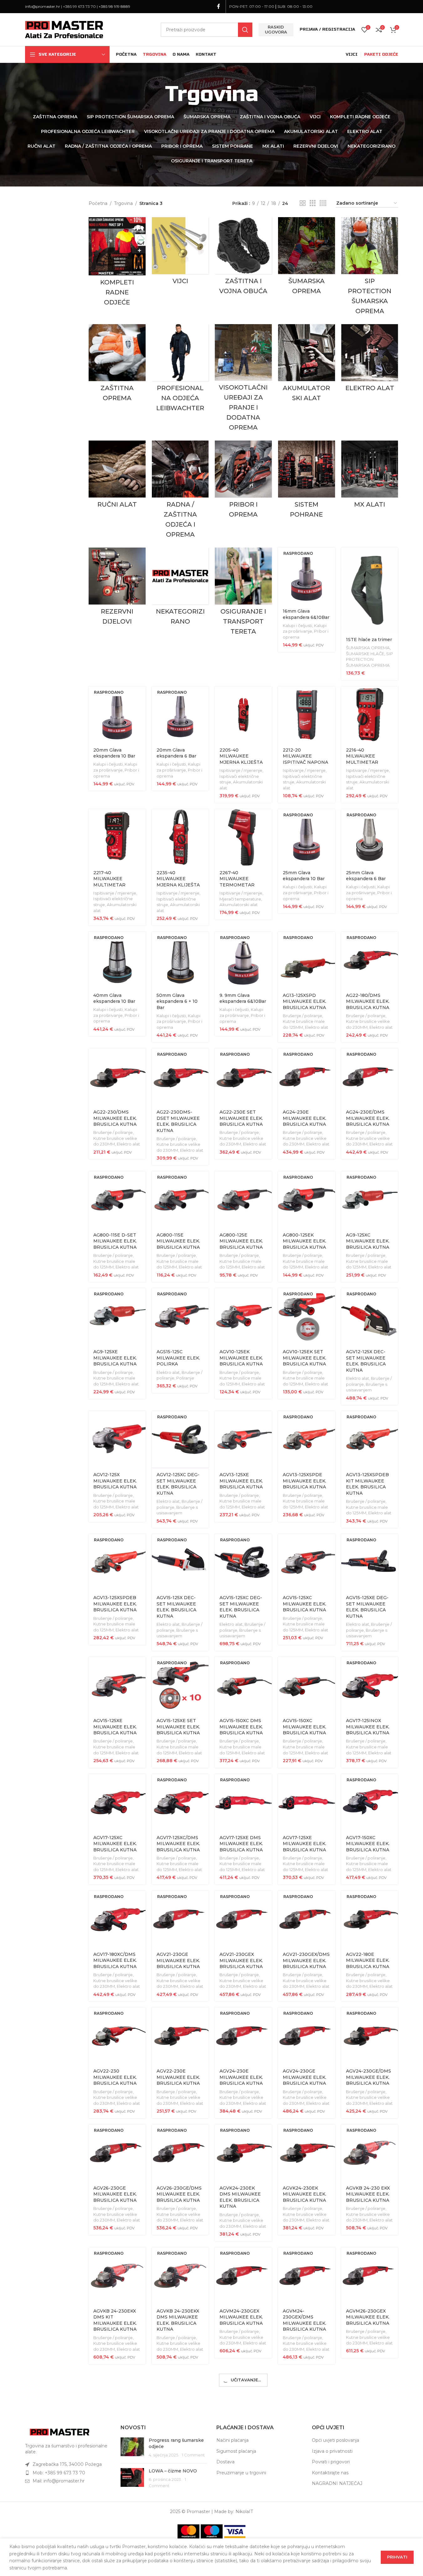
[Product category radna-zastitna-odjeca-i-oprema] (180, 491)
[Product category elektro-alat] (370, 360)
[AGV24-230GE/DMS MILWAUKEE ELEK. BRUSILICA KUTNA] (370, 2036)
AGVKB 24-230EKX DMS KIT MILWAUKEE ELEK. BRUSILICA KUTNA (115, 2320)
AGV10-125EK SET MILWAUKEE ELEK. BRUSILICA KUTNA (304, 1358)
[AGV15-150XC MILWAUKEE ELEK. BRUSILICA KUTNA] (307, 1686)
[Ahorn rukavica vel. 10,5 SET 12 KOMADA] (243, 2399)
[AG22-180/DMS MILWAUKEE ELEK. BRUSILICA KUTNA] (370, 960)
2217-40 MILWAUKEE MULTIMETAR (109, 879)
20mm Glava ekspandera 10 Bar (114, 753)
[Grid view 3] (313, 203)
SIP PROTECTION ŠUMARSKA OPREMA (369, 659)
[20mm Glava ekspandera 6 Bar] (180, 715)
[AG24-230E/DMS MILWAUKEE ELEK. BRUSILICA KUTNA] (370, 1077)
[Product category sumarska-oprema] (307, 257)
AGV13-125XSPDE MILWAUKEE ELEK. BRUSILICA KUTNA (304, 1481)
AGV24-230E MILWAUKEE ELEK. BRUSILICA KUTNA (241, 2077)
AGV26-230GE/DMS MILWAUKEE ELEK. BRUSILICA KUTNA (179, 2194)
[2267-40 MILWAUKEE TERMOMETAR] (243, 838)
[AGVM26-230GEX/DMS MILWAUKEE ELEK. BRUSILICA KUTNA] (117, 2399)
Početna (98, 203)
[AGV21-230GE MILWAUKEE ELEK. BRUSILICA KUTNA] (180, 1919)
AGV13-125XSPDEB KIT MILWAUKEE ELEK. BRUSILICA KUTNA (367, 1484)
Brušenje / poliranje (302, 1016)
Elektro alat (317, 1027)
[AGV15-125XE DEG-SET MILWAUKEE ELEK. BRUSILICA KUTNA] (370, 1563)
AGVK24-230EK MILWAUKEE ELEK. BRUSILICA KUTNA (304, 2194)
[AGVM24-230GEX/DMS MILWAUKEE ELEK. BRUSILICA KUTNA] (307, 2276)
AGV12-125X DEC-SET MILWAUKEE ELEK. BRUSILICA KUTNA (366, 1361)
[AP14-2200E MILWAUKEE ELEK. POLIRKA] (307, 2528)
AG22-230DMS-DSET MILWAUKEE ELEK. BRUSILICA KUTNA (178, 1121)
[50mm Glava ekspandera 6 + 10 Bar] (180, 960)
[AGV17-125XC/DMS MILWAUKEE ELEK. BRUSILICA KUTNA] (180, 1803)
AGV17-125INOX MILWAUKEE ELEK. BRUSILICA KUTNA (368, 1727)
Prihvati (397, 2557)
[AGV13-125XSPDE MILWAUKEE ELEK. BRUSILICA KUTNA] (307, 1440)
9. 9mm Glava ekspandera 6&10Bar (243, 998)
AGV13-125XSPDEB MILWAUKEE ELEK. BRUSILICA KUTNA (115, 1604)
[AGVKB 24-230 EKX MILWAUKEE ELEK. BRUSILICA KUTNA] (370, 2153)
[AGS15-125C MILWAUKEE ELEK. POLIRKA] (180, 1317)
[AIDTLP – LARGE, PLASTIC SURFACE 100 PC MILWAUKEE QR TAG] (370, 2399)
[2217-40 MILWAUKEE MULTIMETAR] (117, 838)
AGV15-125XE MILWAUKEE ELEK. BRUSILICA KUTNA (115, 1727)
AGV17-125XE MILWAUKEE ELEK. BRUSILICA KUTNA (304, 1844)
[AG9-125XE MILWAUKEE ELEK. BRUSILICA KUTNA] (117, 1317)
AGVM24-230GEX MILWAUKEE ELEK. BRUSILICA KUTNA (241, 2317)
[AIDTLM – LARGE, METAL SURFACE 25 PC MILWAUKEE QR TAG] (307, 2399)
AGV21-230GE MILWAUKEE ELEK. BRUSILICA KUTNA (178, 1960)
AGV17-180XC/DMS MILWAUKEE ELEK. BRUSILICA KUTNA (115, 1960)
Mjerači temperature (240, 899)
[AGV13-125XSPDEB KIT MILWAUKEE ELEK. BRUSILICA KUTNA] (370, 1440)
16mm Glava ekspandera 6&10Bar (306, 614)
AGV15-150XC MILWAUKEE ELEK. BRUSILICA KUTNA (304, 1727)
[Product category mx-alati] (370, 476)
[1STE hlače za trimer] (370, 590)
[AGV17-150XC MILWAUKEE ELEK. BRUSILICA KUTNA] (370, 1803)
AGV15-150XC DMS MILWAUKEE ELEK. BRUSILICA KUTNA (241, 1727)
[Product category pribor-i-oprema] (243, 481)
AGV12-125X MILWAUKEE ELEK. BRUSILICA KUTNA (115, 1481)
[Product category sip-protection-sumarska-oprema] (370, 268)
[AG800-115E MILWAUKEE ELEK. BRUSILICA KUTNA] (180, 1200)
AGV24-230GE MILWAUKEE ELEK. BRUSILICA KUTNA (304, 2077)
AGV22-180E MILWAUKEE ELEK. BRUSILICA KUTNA (368, 1960)
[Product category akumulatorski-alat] (307, 365)
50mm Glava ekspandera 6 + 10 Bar (177, 1001)
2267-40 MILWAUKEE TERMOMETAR (237, 879)
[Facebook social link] (219, 6)
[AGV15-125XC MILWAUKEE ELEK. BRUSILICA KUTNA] (307, 1563)
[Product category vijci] (180, 252)
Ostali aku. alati (298, 2461)
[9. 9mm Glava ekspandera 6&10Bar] (243, 960)
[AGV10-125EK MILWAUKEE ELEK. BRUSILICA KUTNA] (243, 1317)
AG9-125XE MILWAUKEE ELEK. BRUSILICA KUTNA (115, 1358)
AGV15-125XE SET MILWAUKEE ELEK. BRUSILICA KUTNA (178, 1727)
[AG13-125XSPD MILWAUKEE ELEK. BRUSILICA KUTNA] (307, 960)
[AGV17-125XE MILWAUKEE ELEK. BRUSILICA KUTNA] (307, 1803)
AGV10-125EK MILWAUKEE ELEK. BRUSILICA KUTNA (241, 1358)
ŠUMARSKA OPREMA (368, 648)
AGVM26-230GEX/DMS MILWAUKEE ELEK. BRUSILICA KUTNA (115, 2443)
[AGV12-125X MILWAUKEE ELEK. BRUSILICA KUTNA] (117, 1440)
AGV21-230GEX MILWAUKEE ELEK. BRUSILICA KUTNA (241, 1960)
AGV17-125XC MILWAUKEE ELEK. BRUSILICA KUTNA (115, 1844)
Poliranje (185, 1378)
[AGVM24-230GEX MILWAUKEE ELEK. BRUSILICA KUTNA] (243, 2276)
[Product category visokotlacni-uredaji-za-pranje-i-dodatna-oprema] (243, 379)
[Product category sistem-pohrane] (307, 481)
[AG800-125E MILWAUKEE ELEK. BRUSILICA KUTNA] (243, 1200)
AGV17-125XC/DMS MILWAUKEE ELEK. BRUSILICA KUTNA (178, 1844)
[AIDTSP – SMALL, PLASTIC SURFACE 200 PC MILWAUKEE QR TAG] (180, 2528)
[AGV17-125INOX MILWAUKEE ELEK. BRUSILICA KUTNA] (370, 1686)
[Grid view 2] (303, 203)
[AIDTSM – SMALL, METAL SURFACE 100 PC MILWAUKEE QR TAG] (117, 2528)
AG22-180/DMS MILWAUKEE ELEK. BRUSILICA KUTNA (368, 1001)
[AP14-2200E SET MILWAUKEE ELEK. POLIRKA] (370, 2528)
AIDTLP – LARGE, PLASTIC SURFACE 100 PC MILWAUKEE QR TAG (369, 2443)
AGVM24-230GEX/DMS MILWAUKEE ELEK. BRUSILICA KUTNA (304, 2320)
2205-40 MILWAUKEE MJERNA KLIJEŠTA (241, 756)
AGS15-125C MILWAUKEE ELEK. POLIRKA (178, 1358)
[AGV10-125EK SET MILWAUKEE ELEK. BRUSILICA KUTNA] (307, 1317)
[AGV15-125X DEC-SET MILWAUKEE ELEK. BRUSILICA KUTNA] (180, 1563)
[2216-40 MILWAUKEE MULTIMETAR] (370, 715)
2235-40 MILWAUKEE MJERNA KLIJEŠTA (178, 879)
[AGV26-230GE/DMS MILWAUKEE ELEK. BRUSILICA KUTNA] (180, 2153)
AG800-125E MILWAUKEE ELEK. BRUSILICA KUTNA (241, 1241)
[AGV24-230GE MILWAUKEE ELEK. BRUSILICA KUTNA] (307, 2036)
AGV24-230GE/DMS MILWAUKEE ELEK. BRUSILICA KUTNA (369, 2077)
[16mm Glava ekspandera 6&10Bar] (307, 576)
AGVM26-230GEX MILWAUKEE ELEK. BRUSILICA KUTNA (368, 2317)
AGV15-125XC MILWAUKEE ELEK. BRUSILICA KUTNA (304, 1604)
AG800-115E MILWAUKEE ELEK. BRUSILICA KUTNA (178, 1241)
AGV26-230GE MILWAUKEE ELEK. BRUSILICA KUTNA (115, 2194)
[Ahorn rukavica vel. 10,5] (180, 2399)
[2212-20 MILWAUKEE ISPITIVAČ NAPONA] (307, 715)
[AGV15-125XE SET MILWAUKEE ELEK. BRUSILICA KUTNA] (180, 1686)
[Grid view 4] (323, 203)
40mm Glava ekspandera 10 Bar (114, 998)
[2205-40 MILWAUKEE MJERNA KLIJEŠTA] (243, 715)
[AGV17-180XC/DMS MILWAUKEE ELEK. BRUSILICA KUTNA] (117, 1919)
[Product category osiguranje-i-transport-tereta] (243, 593)
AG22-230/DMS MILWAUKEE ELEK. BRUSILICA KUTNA (115, 1118)
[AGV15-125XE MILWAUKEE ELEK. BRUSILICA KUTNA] (117, 1686)
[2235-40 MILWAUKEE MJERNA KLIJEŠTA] (180, 838)
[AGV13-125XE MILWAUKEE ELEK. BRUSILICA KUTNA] (243, 1440)
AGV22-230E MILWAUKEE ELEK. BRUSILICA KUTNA (178, 2077)
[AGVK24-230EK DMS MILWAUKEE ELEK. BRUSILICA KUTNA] (243, 2153)
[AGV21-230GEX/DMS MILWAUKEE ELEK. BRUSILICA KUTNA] (307, 1919)
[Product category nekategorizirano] (180, 588)
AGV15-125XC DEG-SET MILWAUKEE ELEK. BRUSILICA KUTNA (241, 1607)
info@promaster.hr (43, 6)
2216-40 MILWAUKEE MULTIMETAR (362, 756)
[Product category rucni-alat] (117, 476)
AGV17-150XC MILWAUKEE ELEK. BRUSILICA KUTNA (368, 1844)
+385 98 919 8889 (114, 6)
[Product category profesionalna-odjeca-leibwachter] (180, 370)
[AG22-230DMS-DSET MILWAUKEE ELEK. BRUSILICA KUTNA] (180, 1077)
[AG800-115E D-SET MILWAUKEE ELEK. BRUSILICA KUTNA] (117, 1200)
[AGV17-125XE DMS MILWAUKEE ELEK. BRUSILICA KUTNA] (243, 1803)
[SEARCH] (245, 30)
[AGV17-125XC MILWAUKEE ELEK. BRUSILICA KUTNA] (117, 1803)
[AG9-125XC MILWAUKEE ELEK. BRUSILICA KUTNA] (370, 1200)
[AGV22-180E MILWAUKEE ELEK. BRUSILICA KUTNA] (370, 1919)
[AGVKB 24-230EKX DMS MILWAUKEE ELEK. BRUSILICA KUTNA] (180, 2276)
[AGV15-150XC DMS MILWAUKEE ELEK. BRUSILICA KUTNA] (243, 1686)
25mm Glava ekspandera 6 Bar (366, 876)
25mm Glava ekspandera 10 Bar (304, 876)
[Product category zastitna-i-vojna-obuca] (243, 258)
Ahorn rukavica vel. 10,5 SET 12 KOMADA (243, 2437)
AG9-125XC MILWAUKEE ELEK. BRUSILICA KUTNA (368, 1241)
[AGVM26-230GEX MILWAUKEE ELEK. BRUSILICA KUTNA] (370, 2276)
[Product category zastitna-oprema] (117, 365)
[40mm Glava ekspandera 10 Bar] (117, 960)
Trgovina (123, 203)
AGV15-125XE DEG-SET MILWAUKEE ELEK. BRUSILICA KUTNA (367, 1607)
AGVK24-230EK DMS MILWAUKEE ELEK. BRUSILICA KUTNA (240, 2197)
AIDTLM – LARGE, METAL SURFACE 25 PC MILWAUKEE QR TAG (306, 2443)
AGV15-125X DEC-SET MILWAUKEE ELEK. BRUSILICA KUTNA (176, 1607)
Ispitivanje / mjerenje (241, 770)
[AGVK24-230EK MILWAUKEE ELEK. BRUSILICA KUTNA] (307, 2153)
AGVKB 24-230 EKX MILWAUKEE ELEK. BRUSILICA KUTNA (368, 2194)
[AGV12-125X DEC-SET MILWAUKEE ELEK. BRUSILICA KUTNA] (370, 1317)
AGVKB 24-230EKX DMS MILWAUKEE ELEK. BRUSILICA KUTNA (178, 2320)
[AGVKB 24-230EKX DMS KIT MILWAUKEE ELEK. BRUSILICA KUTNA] (117, 2276)
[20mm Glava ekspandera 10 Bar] (117, 715)
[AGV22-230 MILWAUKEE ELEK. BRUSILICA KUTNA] (117, 2036)
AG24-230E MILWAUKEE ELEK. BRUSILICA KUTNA (304, 1118)
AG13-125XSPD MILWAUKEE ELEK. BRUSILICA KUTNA (304, 1001)
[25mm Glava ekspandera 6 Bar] (370, 838)
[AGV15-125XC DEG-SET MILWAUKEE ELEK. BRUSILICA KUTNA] (243, 1563)
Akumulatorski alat (239, 905)
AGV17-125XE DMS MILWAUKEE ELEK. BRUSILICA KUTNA (241, 1844)
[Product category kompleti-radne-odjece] (117, 263)
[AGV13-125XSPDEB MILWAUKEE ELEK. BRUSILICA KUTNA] (117, 1563)
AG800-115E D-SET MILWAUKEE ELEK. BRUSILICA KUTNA (115, 1241)
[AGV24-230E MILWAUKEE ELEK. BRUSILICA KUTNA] (243, 2036)
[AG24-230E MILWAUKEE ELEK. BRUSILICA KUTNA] (307, 1077)
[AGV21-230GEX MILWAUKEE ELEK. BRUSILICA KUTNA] (243, 1919)
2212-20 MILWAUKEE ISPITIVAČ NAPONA (305, 756)
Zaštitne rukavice (174, 2454)
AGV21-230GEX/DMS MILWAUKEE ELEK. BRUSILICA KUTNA (306, 1960)
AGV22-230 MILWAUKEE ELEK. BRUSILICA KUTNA (115, 2077)
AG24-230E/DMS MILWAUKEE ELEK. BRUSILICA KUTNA (368, 1118)
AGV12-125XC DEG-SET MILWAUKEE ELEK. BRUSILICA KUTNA (178, 1484)
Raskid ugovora (276, 29)
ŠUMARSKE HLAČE (365, 654)
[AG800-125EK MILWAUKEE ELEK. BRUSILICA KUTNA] (307, 1200)
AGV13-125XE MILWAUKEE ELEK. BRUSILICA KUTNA (241, 1481)
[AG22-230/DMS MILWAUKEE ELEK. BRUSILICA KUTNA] (117, 1077)
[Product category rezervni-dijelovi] (117, 588)
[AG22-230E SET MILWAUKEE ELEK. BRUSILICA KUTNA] (243, 1077)
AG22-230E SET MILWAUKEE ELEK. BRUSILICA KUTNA (241, 1118)
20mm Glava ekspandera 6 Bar (176, 753)
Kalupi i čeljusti (297, 625)
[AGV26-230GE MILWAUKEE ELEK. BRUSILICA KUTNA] (117, 2153)
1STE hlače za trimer (369, 640)
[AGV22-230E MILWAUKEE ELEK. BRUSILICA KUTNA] (180, 2036)
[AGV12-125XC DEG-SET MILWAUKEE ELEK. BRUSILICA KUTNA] (180, 1440)
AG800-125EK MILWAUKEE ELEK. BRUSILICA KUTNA (304, 1241)
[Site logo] (64, 29)
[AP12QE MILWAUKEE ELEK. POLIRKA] (243, 2528)
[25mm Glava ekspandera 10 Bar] (307, 838)
